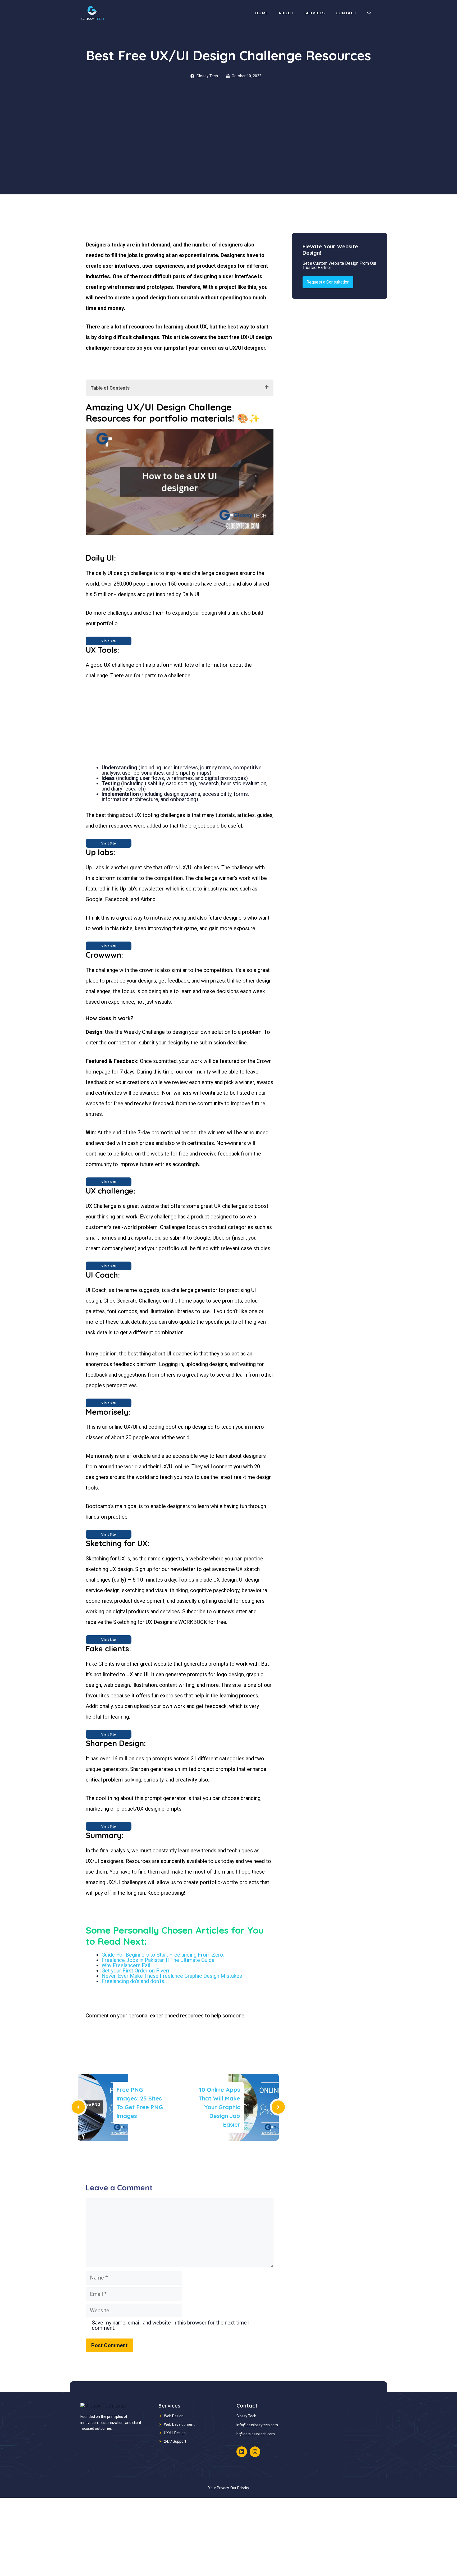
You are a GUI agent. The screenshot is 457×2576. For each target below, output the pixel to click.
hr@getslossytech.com (256, 2434)
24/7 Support (175, 2441)
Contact (346, 13)
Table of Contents (110, 388)
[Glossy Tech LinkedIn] (242, 2452)
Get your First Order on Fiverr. (136, 1971)
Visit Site (109, 641)
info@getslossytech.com (257, 2425)
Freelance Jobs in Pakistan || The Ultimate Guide (158, 1960)
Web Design (174, 2416)
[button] (369, 13)
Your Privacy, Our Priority (229, 2488)
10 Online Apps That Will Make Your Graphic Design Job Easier (219, 2107)
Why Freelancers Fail (126, 1965)
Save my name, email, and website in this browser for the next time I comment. (171, 2325)
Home (262, 13)
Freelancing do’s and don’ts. (133, 1981)
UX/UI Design (175, 2433)
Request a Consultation (328, 282)
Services (315, 13)
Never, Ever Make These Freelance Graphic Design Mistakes (172, 1976)
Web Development (179, 2424)
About (286, 13)
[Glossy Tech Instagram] (255, 2452)
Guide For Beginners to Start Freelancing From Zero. (163, 1955)
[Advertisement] (229, 155)
